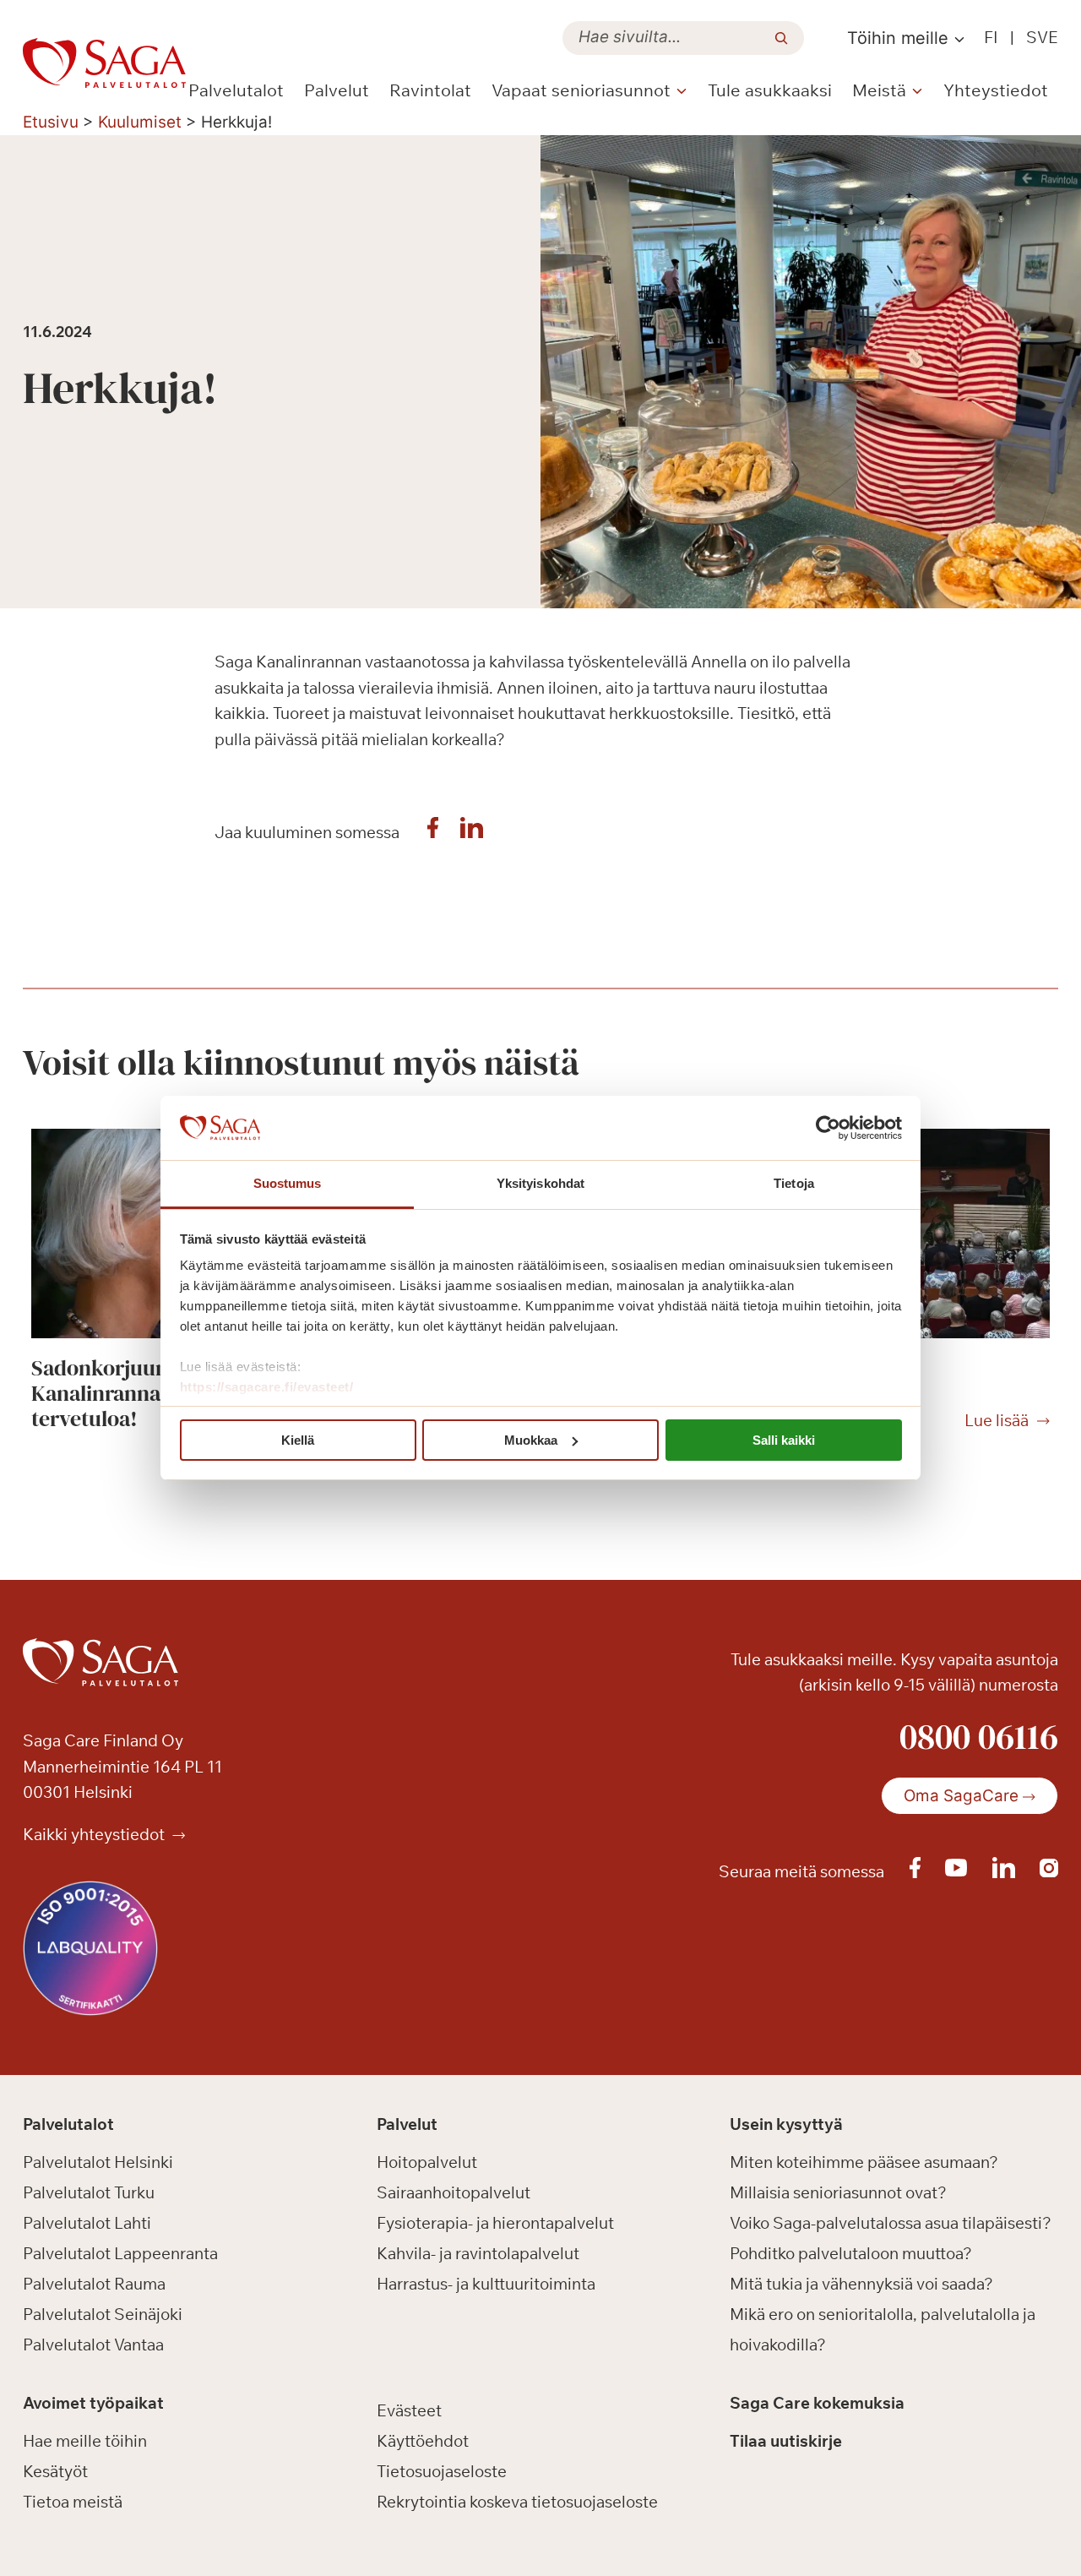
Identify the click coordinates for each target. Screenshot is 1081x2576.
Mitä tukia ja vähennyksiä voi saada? (861, 2284)
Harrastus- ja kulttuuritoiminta (486, 2284)
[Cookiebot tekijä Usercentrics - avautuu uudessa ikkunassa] (828, 1128)
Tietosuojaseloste (442, 2471)
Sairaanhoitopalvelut (454, 2192)
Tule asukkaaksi (770, 90)
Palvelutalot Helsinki (98, 2162)
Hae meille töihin (85, 2441)
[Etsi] (781, 38)
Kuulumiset (140, 122)
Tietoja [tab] (794, 1183)
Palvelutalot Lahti (87, 2223)
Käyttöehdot (423, 2441)
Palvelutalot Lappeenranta (120, 2253)
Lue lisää (997, 1421)
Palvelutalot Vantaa (93, 2345)
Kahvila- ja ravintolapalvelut (478, 2253)
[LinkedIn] (472, 832)
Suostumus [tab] (288, 1183)
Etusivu (51, 122)
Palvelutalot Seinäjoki (103, 2314)
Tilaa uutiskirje (786, 2441)
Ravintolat (430, 90)
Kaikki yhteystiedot (95, 1834)
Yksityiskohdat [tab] (540, 1183)
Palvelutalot (236, 90)
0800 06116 (979, 1736)
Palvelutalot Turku (89, 2192)
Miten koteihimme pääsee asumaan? (864, 2162)
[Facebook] (433, 832)
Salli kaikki (784, 1440)
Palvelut (337, 90)
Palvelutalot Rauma (94, 2284)
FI (991, 37)
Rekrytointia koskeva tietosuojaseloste (517, 2502)
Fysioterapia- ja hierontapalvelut (495, 2223)
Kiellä (298, 1440)
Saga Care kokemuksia (817, 2403)
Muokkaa (531, 1440)
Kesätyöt (55, 2471)
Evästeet (409, 2410)
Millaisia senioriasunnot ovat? (838, 2192)
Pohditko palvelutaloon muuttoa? (851, 2253)
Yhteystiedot (996, 90)
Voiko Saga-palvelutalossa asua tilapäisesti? (891, 2223)
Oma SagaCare (961, 1796)
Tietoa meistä (73, 2502)
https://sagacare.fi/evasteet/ (267, 1387)
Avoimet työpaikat (93, 2403)
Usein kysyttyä (786, 2124)
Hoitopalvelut (427, 2162)
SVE (1042, 37)
